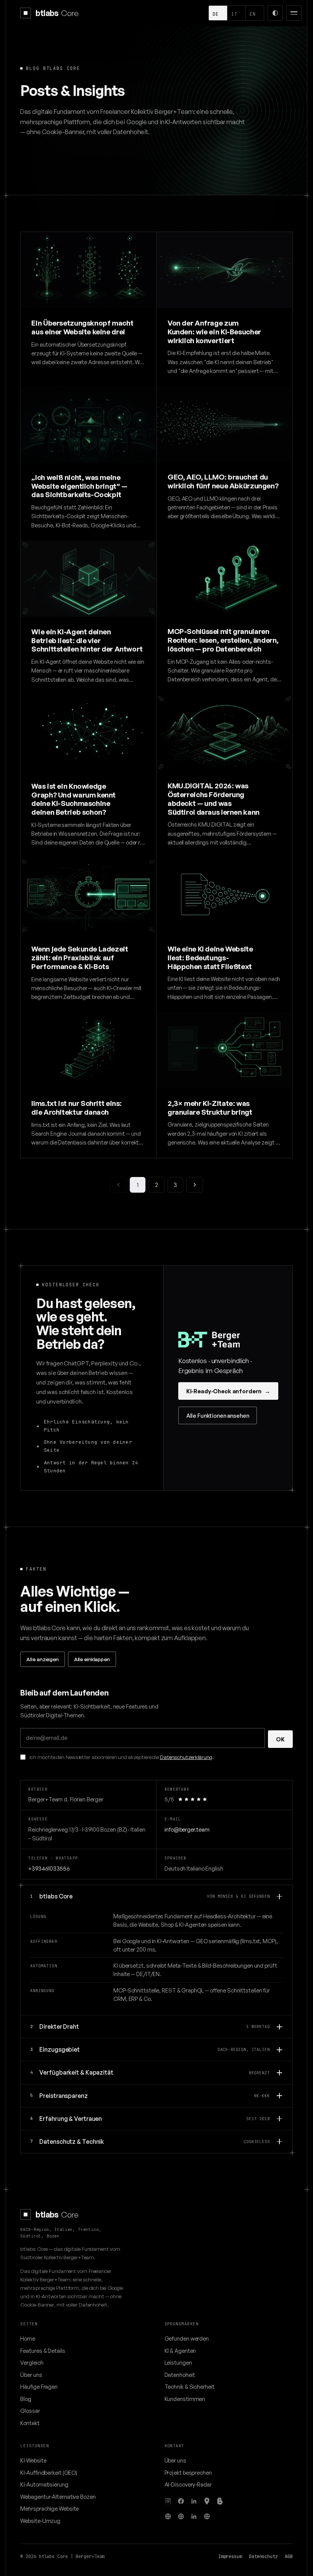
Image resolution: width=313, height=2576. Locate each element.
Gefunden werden (187, 2338)
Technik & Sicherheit (190, 2386)
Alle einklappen (92, 1659)
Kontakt (30, 2423)
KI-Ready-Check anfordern (228, 1391)
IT (234, 14)
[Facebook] (181, 2501)
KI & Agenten (180, 2351)
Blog (26, 2399)
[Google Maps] (207, 2501)
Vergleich (32, 2362)
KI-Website (33, 2460)
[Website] (168, 2516)
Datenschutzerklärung (186, 1757)
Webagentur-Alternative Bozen (58, 2497)
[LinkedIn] (194, 2501)
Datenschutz (263, 2557)
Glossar (30, 2411)
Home (28, 2338)
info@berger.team (187, 1829)
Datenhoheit (180, 2375)
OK (280, 1739)
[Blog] (220, 2501)
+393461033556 (49, 1868)
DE (215, 14)
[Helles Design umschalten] (275, 13)
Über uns (31, 2375)
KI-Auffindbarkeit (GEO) (49, 2472)
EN (252, 14)
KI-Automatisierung (44, 2484)
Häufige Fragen (39, 2386)
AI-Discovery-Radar (188, 2484)
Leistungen (178, 2362)
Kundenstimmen (185, 2399)
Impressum (230, 2557)
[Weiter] (194, 1185)
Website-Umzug (40, 2521)
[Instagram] (168, 2501)
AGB (289, 2557)
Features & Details (43, 2351)
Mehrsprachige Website (49, 2508)
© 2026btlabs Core (44, 2557)
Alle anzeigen (42, 1659)
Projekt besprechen (188, 2472)
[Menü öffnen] (294, 13)
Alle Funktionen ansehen (218, 1415)
